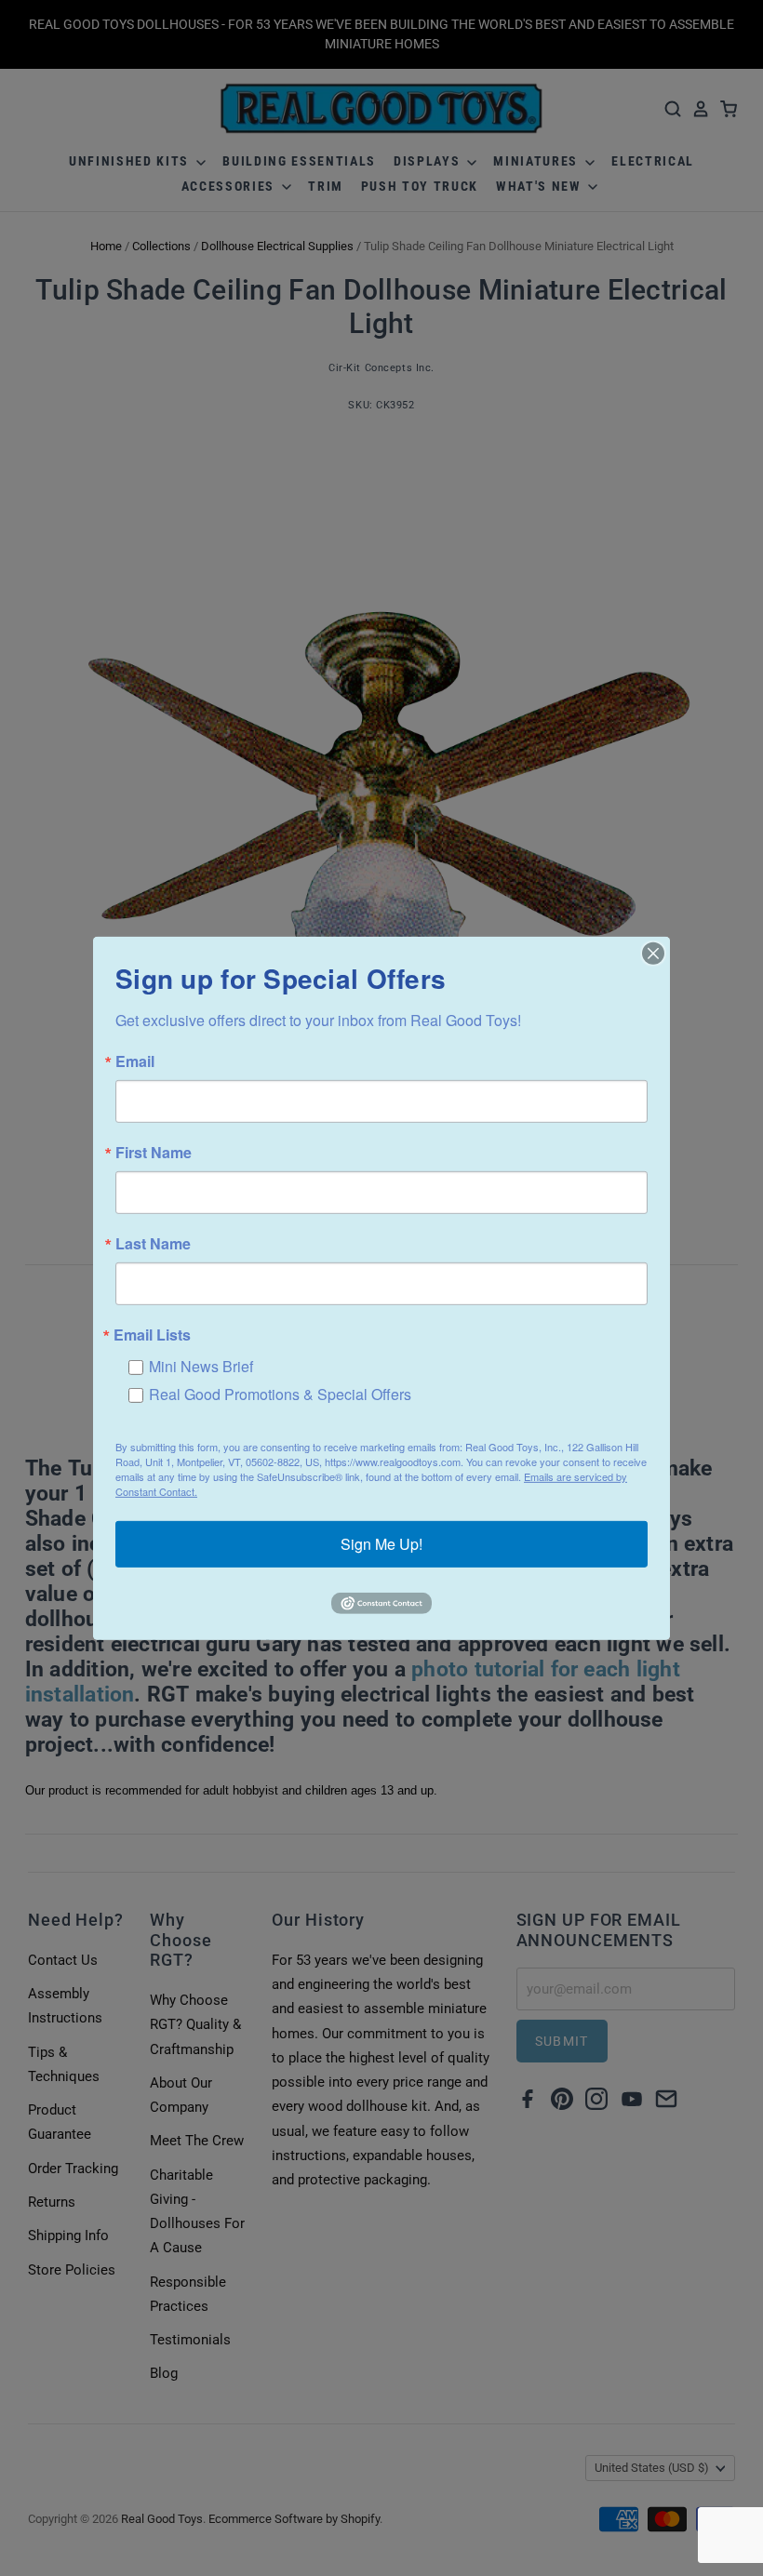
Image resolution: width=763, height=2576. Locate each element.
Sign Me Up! (381, 1544)
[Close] (653, 953)
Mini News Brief (201, 1365)
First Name (154, 1152)
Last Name (153, 1243)
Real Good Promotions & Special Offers (280, 1393)
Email (135, 1061)
